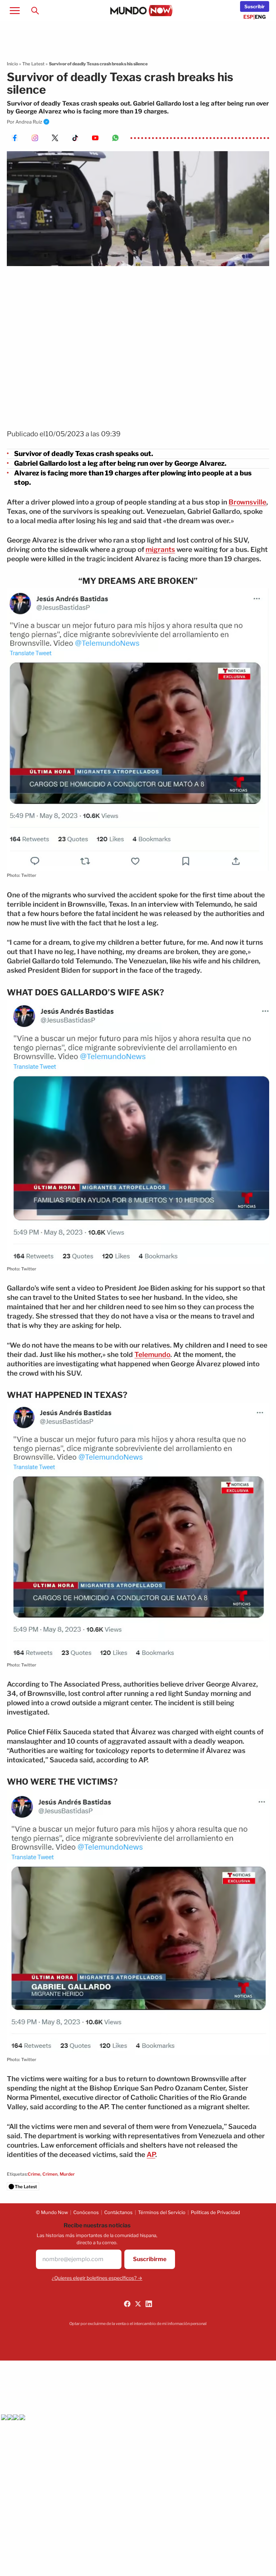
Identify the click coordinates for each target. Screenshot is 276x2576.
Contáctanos (118, 2212)
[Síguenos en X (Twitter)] (138, 2304)
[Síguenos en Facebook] (127, 2304)
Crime (34, 2174)
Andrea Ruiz (29, 122)
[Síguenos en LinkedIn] (149, 2304)
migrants (160, 550)
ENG (260, 17)
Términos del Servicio (162, 2212)
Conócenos (86, 2212)
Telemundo (152, 1355)
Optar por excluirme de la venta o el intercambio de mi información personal (138, 2324)
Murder (67, 2174)
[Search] (35, 10)
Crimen (50, 2174)
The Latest (33, 64)
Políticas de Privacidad (215, 2212)
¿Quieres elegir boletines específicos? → (97, 2278)
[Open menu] (15, 10)
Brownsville (247, 502)
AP (151, 2155)
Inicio (12, 64)
